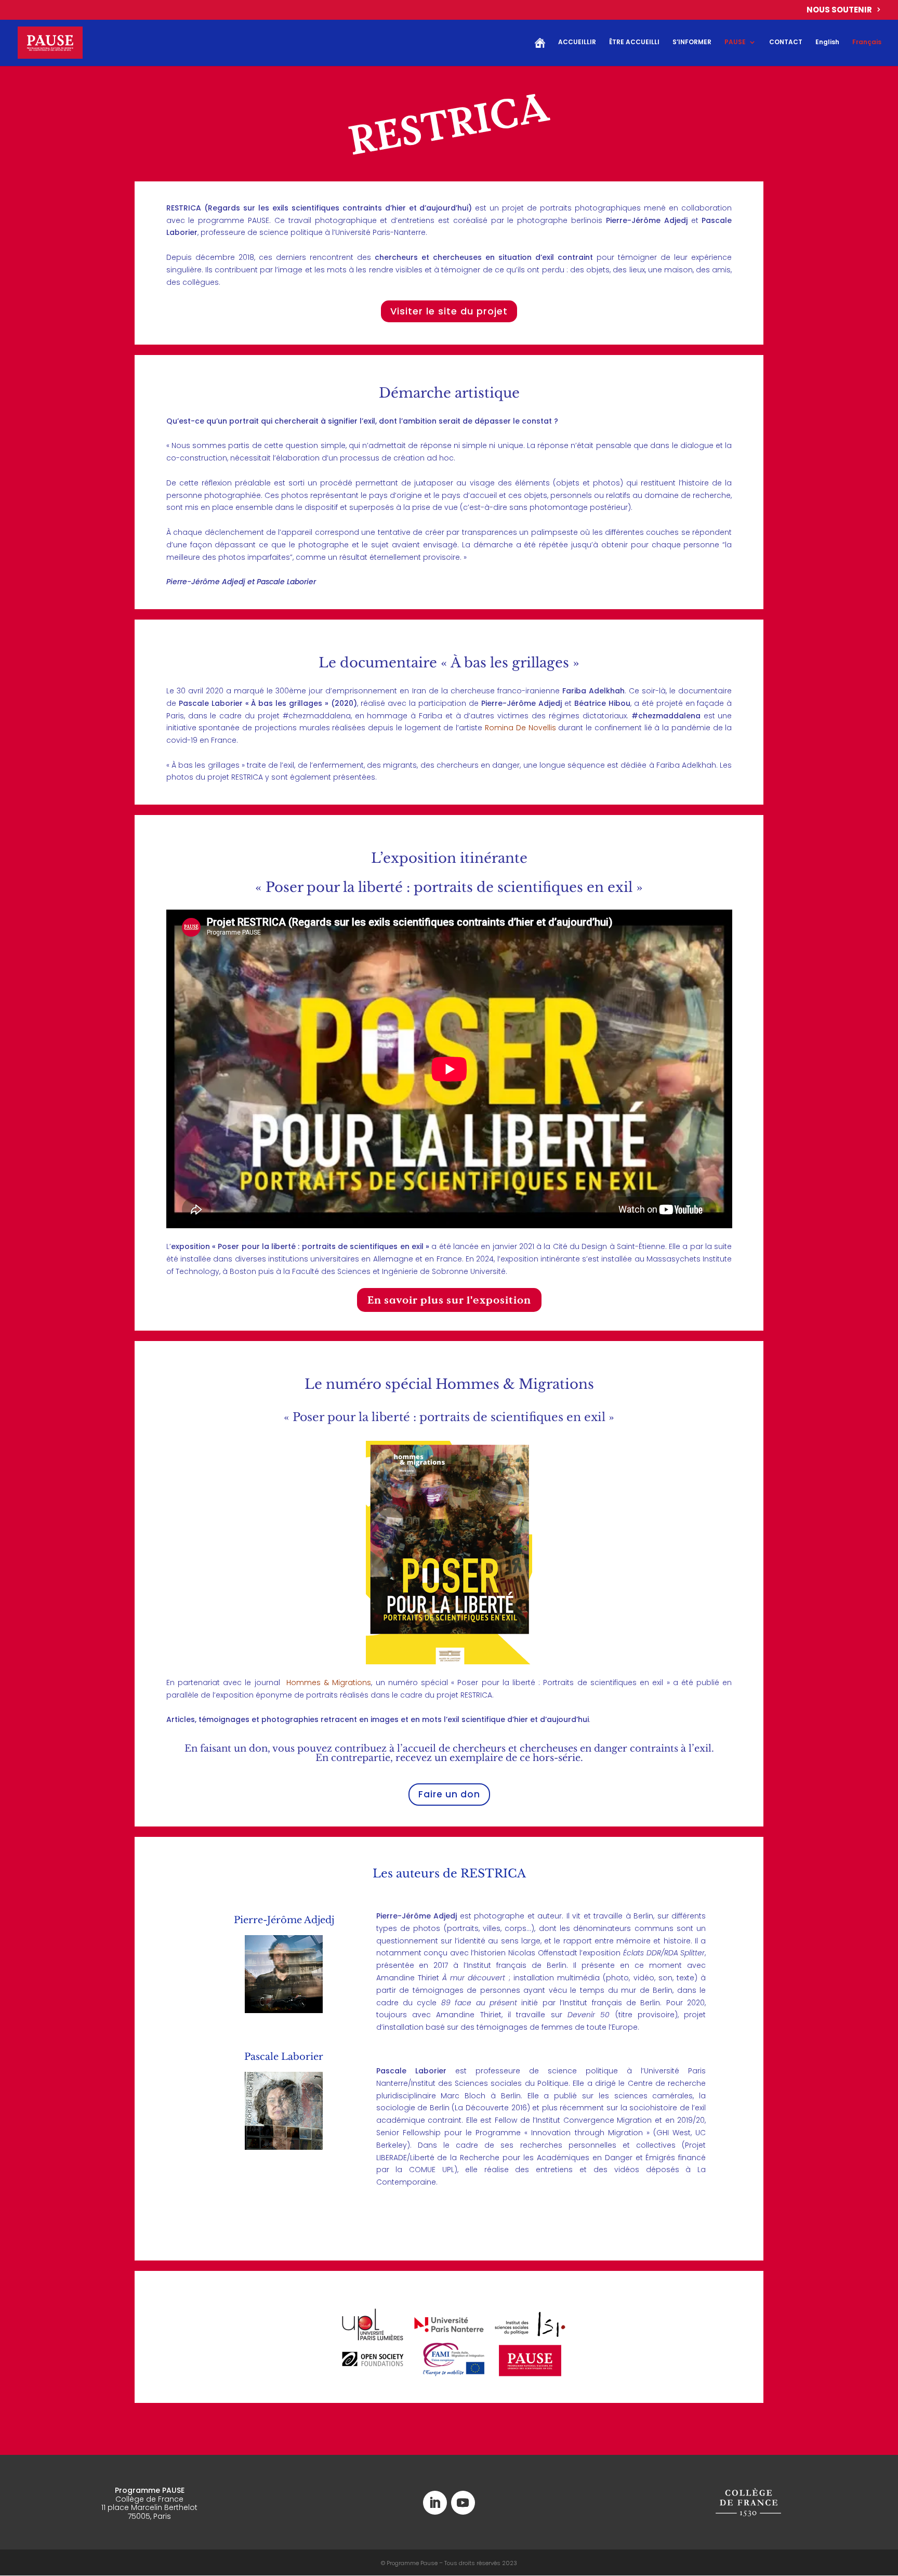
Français (867, 42)
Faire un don (449, 1794)
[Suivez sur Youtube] (463, 2503)
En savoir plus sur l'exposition (449, 1300)
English (827, 42)
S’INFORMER (692, 42)
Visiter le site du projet (449, 311)
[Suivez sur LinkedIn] (435, 2503)
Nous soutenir (839, 10)
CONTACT (786, 42)
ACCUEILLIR (577, 42)
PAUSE (735, 42)
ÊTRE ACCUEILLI (634, 42)
